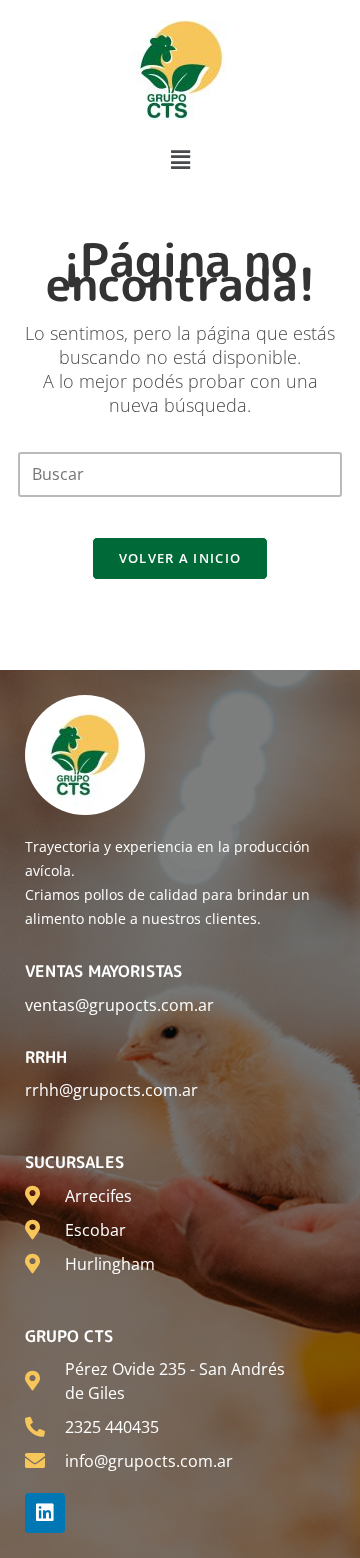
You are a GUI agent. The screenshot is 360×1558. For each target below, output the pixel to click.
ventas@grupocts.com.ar (119, 1005)
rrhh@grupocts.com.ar (111, 1090)
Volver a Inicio (180, 558)
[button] (180, 159)
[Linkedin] (45, 1513)
